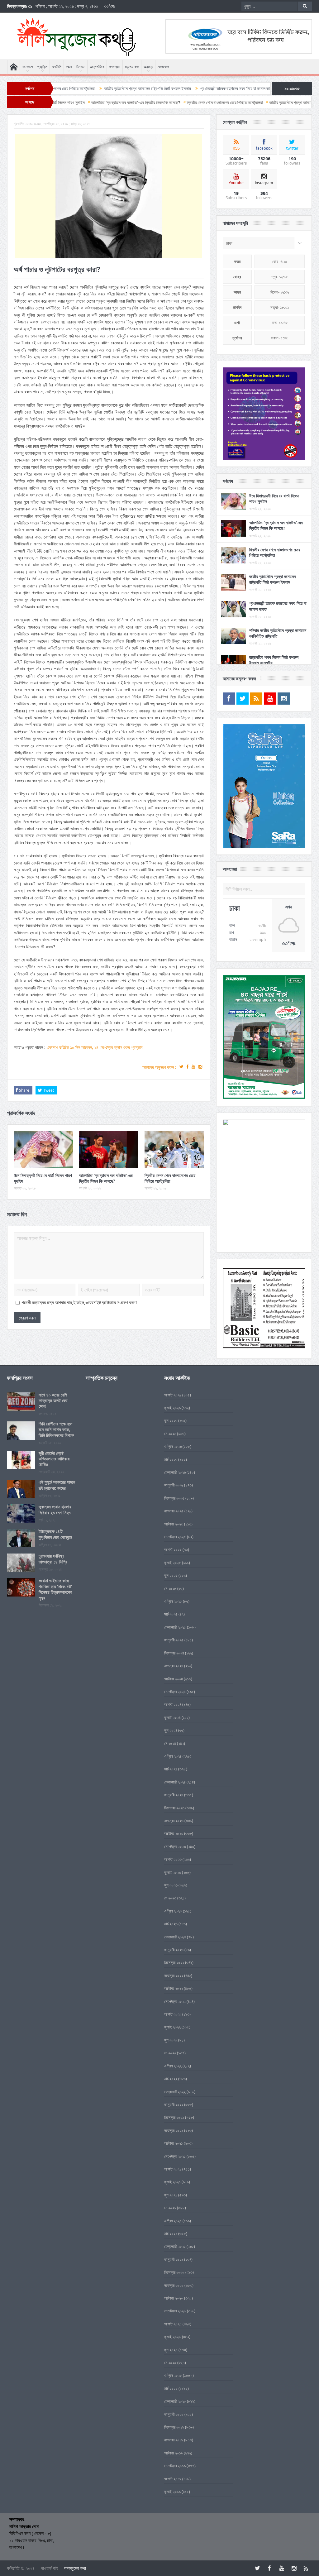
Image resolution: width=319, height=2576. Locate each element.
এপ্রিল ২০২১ (173, 2221)
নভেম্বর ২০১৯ (174, 2440)
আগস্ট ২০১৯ (173, 2479)
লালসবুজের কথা (75, 2568)
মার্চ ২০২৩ (171, 1924)
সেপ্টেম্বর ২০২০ (175, 2311)
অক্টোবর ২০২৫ (174, 1524)
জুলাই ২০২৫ (173, 1563)
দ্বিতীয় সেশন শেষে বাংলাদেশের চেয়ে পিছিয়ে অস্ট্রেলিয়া (170, 1178)
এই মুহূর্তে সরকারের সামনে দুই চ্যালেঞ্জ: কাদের (57, 1485)
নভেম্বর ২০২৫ (174, 1511)
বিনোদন (81, 67)
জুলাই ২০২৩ (173, 1872)
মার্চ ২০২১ (171, 2234)
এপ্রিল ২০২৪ (173, 1756)
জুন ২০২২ (171, 2040)
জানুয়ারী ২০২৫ (174, 1640)
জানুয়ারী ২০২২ (174, 2104)
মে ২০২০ (170, 2363)
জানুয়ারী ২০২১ (174, 2259)
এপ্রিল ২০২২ (173, 2066)
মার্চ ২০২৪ (171, 1769)
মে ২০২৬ (170, 1434)
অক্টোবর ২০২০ (174, 2298)
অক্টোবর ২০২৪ (174, 1679)
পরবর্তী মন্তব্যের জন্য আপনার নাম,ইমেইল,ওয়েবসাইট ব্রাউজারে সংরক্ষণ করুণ (79, 1303)
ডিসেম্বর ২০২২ (174, 1962)
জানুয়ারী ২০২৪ (174, 1795)
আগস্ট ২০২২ (173, 2014)
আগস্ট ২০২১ (173, 2169)
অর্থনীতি (57, 67)
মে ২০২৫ (170, 1588)
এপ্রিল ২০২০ (173, 2375)
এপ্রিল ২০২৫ (173, 1601)
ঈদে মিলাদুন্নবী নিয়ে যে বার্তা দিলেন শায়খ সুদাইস (43, 1178)
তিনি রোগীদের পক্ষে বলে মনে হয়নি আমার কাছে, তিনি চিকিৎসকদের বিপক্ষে (56, 1429)
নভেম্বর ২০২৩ (174, 1821)
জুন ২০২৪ (171, 1730)
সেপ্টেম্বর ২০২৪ (175, 1692)
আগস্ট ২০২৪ (173, 1704)
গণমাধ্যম (115, 67)
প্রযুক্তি (42, 67)
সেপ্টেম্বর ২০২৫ (175, 1537)
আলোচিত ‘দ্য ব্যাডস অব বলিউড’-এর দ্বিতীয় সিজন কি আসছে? (106, 1178)
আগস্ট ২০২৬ (173, 1395)
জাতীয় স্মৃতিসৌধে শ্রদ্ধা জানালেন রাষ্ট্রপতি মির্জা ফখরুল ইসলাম (75, 89)
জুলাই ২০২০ (173, 2337)
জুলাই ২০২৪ (172, 1717)
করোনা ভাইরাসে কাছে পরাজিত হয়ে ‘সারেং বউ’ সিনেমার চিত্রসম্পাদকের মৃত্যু (55, 1589)
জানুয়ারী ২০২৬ (174, 1485)
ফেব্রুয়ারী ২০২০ (175, 2401)
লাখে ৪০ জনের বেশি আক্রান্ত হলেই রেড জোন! (53, 1400)
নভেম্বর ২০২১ (174, 2130)
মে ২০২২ (170, 2053)
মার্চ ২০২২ (171, 2079)
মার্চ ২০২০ (171, 2388)
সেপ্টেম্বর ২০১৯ (175, 2466)
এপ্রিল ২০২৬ (173, 1446)
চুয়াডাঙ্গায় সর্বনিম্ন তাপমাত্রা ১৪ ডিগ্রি (53, 1559)
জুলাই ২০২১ (172, 2182)
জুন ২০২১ (171, 2195)
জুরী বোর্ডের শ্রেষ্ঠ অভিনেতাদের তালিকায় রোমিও (54, 1459)
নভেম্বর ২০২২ (174, 1975)
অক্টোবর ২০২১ (174, 2143)
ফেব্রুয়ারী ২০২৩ (175, 1937)
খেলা (69, 67)
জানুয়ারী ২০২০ (174, 2414)
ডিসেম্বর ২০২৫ (174, 1498)
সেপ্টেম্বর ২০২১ (175, 2156)
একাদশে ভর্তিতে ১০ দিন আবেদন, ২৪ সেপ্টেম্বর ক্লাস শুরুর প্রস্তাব (95, 1047)
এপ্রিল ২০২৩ (173, 1911)
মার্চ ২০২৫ (171, 1614)
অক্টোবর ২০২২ (174, 1988)
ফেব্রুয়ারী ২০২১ (175, 2246)
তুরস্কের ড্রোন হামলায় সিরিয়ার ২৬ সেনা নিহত (55, 1509)
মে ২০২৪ (170, 1743)
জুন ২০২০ (171, 2350)
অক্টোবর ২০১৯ (174, 2453)
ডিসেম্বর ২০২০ (174, 2272)
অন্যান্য (148, 67)
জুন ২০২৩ (171, 1885)
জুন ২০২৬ (171, 1420)
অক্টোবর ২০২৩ (174, 1833)
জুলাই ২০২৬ (172, 1408)
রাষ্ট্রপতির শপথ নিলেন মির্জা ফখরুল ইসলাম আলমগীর (274, 660)
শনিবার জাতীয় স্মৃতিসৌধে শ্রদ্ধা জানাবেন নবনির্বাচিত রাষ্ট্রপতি (253, 89)
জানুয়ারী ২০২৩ (174, 1950)
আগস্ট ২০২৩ (173, 1859)
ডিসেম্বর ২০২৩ (174, 1808)
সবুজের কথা (132, 67)
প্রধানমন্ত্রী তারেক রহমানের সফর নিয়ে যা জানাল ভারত (164, 89)
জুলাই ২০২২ (172, 2027)
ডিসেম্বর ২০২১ (174, 2117)
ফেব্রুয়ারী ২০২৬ (175, 1472)
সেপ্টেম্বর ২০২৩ (175, 1846)
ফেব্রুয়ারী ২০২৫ (175, 1627)
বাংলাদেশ (27, 67)
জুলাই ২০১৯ (172, 2492)
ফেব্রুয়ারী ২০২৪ (175, 1782)
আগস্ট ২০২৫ (173, 1549)
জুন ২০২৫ (171, 1575)
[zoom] (264, 414)
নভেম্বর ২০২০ (174, 2285)
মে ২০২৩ (170, 1898)
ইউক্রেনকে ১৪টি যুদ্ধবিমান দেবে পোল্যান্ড (55, 1534)
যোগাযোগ (163, 67)
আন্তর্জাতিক (97, 67)
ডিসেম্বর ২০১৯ (174, 2427)
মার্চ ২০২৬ (171, 1459)
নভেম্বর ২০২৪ (174, 1666)
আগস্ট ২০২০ (173, 2324)
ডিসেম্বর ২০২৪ (174, 1653)
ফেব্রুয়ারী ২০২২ (175, 2092)
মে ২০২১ (170, 2208)
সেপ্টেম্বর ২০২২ (175, 2001)
